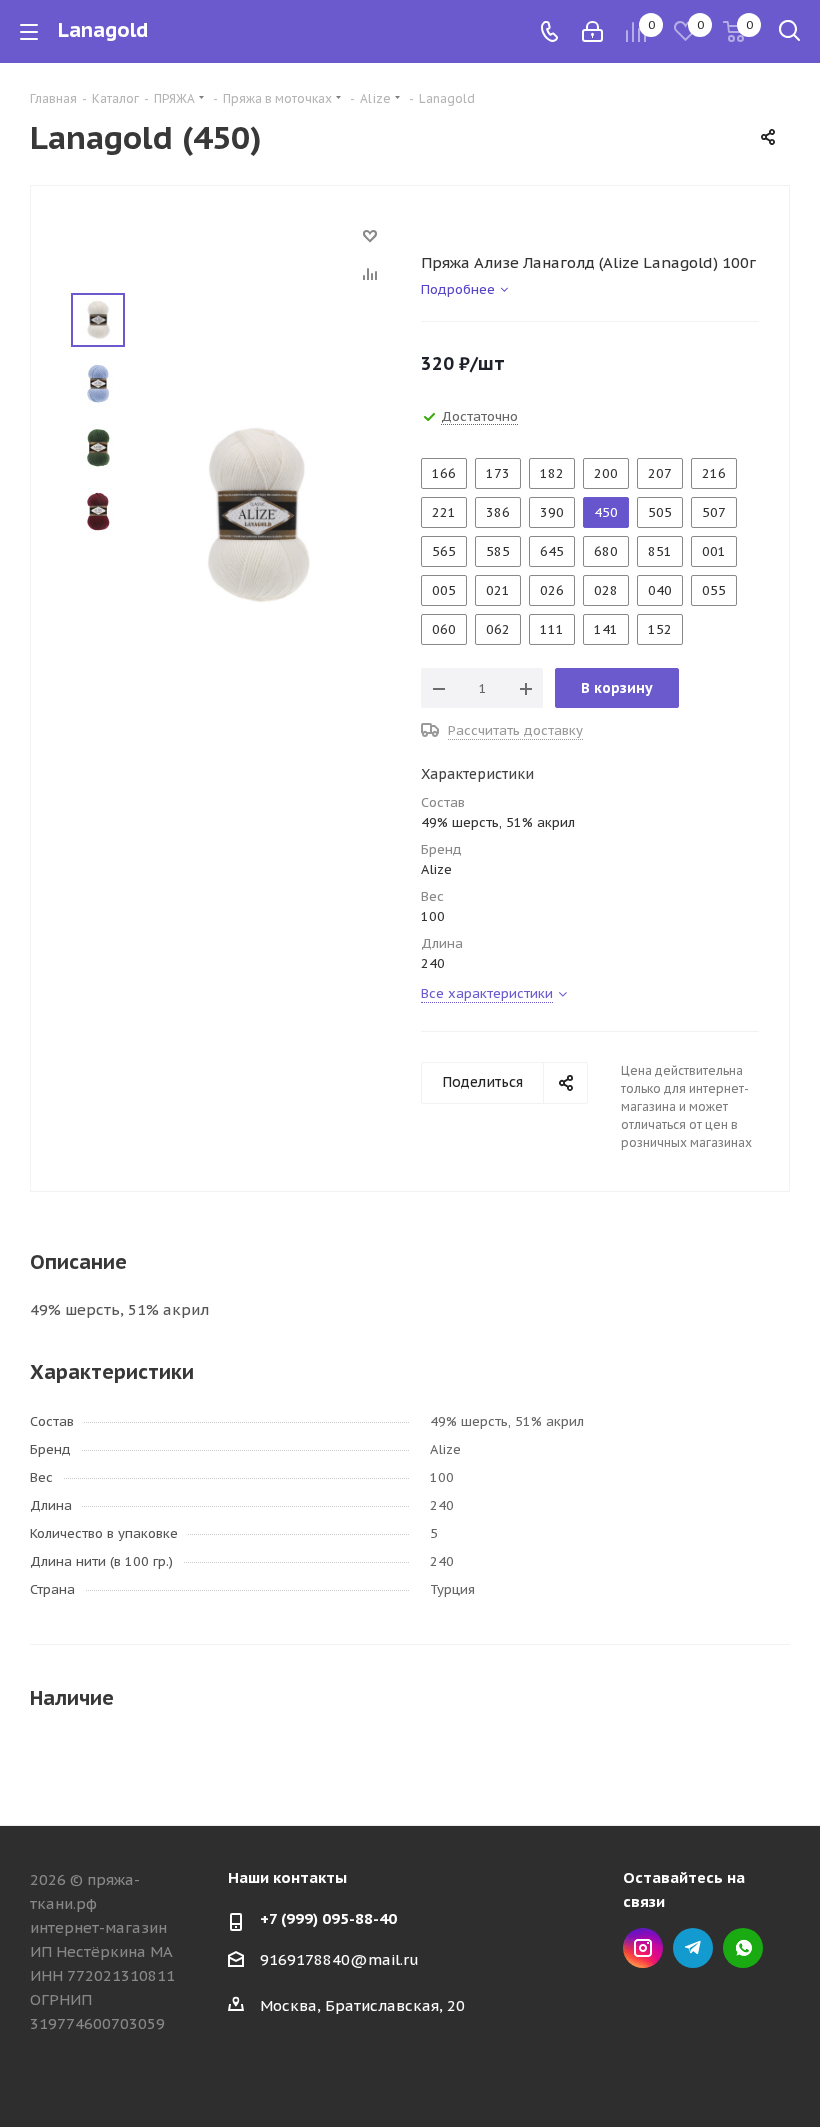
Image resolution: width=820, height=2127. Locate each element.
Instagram (643, 1948)
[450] (256, 514)
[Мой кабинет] (592, 31)
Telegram (693, 1948)
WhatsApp (743, 1948)
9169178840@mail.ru (339, 1959)
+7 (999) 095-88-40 (328, 1918)
